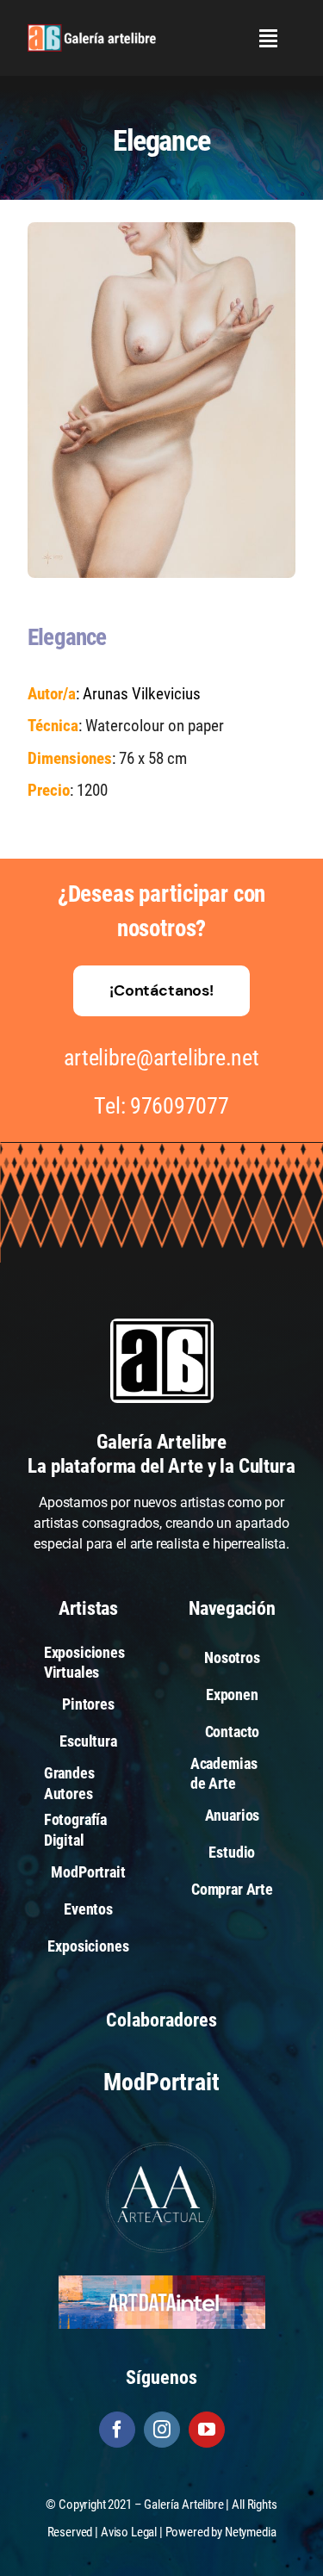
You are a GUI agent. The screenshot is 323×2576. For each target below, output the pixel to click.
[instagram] (162, 2430)
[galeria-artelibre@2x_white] (92, 31)
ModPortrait (161, 2082)
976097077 (180, 1106)
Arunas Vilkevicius (142, 694)
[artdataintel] (162, 2282)
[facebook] (117, 2430)
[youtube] (207, 2430)
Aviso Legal (129, 2532)
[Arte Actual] (162, 2144)
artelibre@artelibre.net (161, 1058)
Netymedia (251, 2532)
